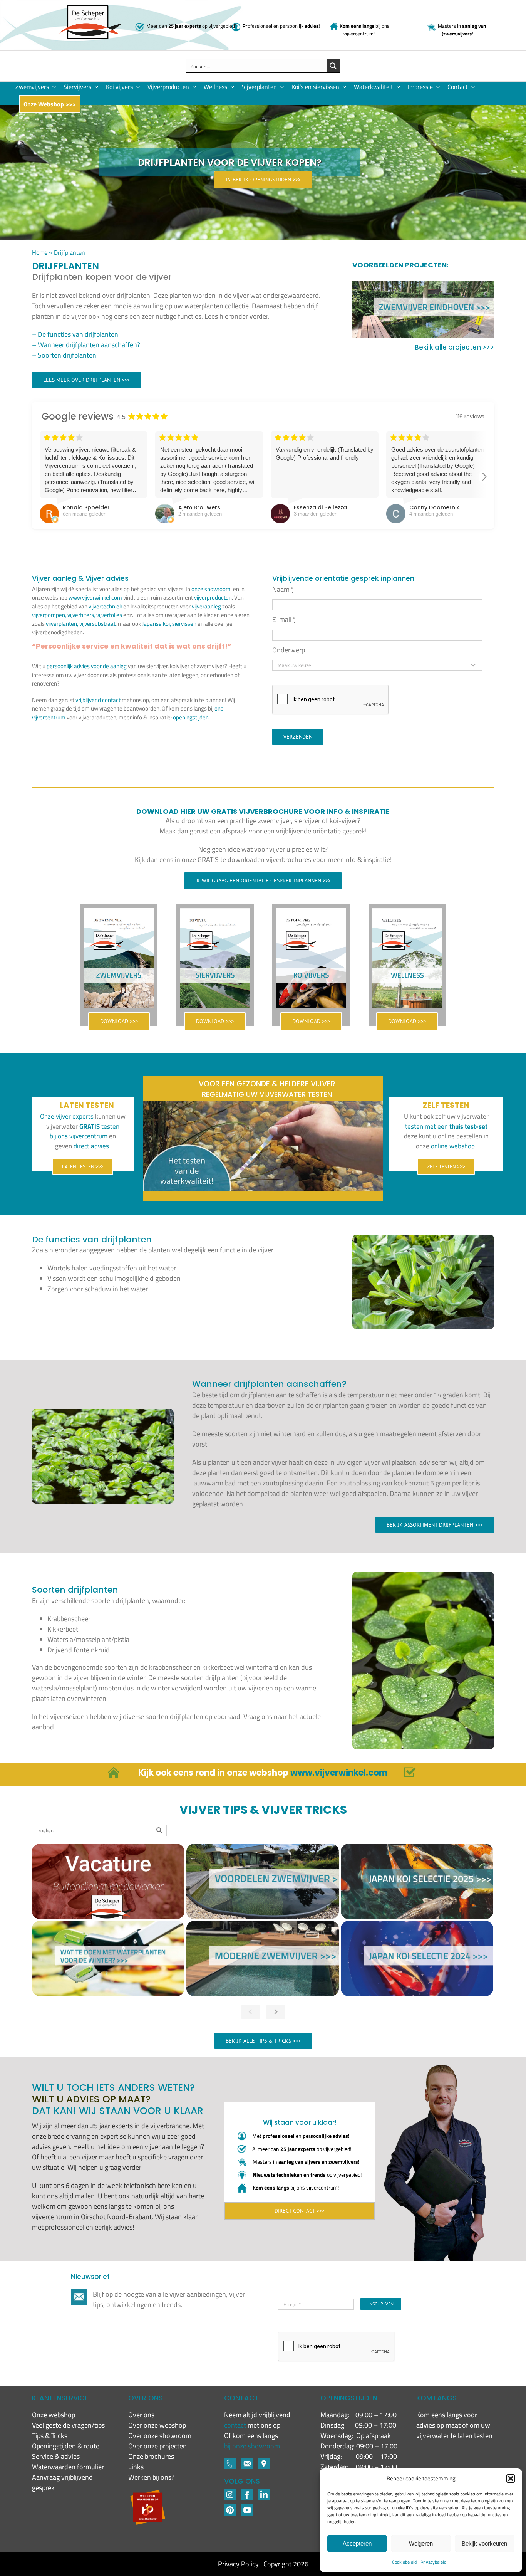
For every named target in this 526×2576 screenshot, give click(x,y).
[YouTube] (247, 2508)
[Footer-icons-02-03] (230, 2461)
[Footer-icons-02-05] (247, 2461)
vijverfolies (109, 615)
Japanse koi (156, 624)
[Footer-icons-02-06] (264, 2461)
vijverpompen (49, 615)
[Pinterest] (230, 2508)
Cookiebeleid (404, 2562)
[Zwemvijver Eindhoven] (423, 309)
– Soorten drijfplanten (64, 355)
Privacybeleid (433, 2562)
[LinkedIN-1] (264, 2493)
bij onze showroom (252, 2446)
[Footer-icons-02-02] (230, 2493)
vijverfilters (81, 615)
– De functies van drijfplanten (75, 334)
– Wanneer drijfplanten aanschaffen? (86, 345)
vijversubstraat (97, 624)
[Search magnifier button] (333, 66)
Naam (283, 589)
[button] (511, 2479)
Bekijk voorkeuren (484, 2543)
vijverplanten (61, 624)
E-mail (284, 619)
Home (40, 252)
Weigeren (421, 2543)
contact (236, 2425)
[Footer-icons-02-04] (247, 2493)
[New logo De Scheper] (90, 9)
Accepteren (357, 2543)
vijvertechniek (105, 606)
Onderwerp (289, 650)
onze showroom (211, 589)
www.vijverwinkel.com (95, 597)
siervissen (184, 624)
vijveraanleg (206, 606)
